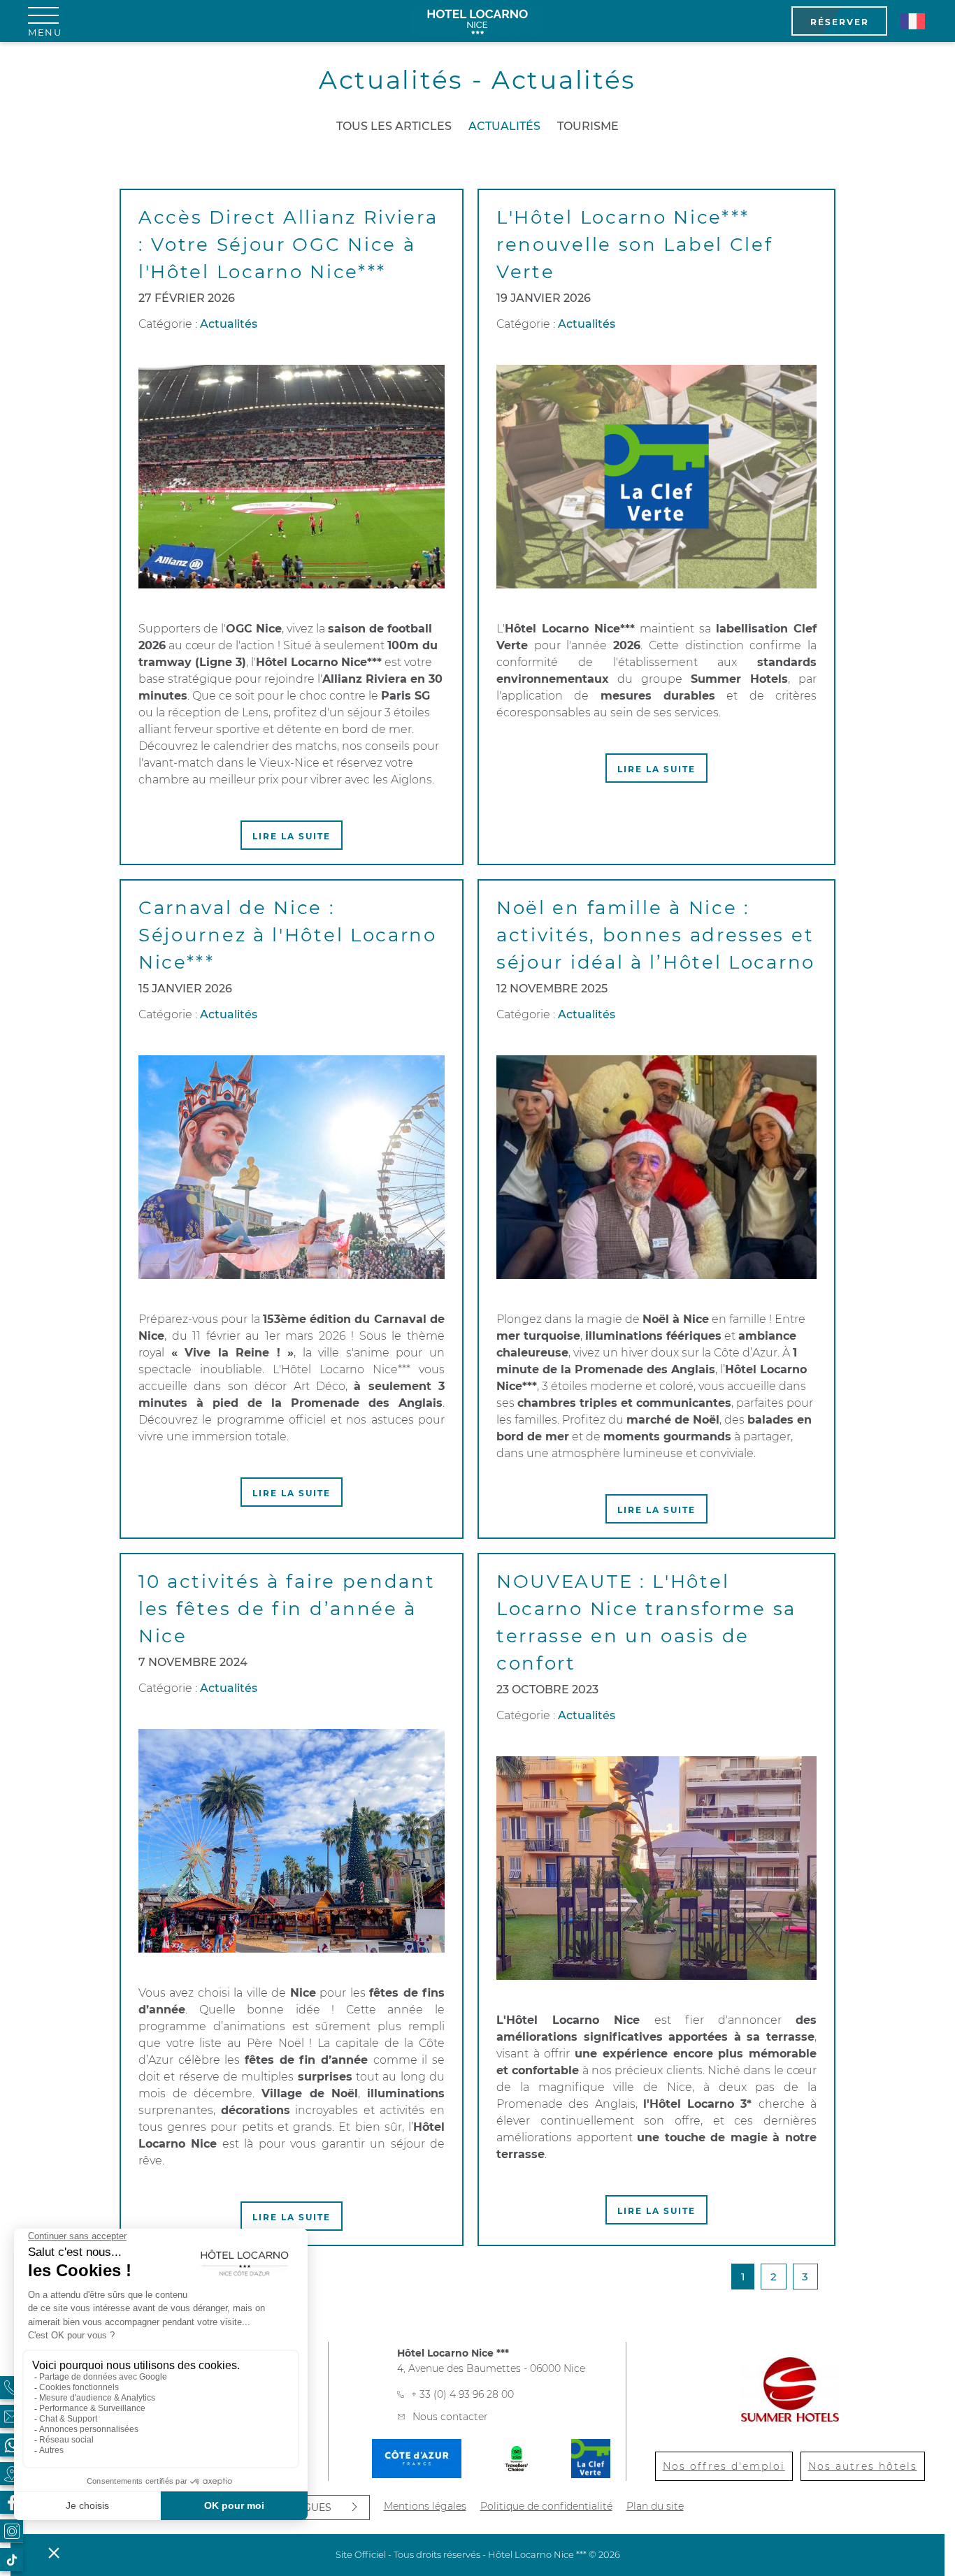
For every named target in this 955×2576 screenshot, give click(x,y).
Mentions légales (425, 2506)
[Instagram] (12, 2531)
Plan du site (655, 2506)
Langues (307, 2508)
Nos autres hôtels (863, 2466)
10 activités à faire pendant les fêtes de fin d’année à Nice (287, 1609)
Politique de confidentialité (546, 2506)
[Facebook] (12, 2502)
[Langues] (912, 21)
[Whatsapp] (12, 2445)
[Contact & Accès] (12, 2416)
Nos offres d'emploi (724, 2466)
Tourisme (588, 126)
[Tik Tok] (12, 2560)
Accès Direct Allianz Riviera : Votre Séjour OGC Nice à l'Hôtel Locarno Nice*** (288, 245)
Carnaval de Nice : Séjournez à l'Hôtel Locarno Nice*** (288, 935)
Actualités (504, 126)
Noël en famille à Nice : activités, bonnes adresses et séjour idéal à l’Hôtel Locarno (656, 935)
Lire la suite (292, 836)
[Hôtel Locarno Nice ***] (477, 21)
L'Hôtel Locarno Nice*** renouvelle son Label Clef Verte (635, 245)
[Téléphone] (12, 2388)
